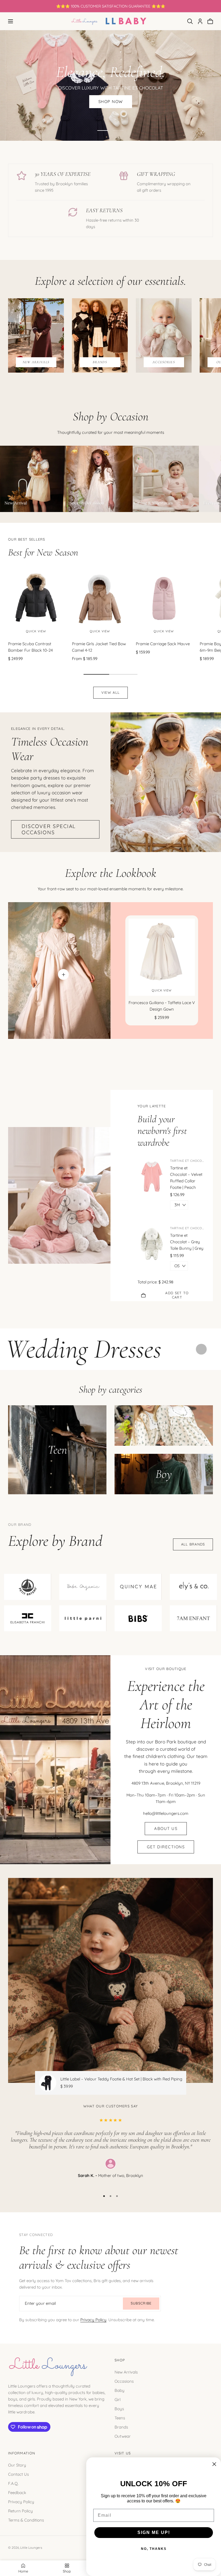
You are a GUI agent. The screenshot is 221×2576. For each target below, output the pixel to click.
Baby (120, 2390)
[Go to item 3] (117, 2196)
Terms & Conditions (26, 2520)
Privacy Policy (93, 2320)
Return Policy (20, 2511)
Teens (120, 2418)
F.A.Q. (13, 2483)
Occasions (124, 2381)
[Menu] (11, 21)
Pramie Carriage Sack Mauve (163, 644)
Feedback (17, 2492)
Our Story (17, 2465)
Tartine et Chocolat (187, 1161)
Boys (119, 2409)
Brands (121, 2427)
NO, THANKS (154, 2549)
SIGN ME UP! (154, 2532)
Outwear (123, 2436)
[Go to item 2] (118, 130)
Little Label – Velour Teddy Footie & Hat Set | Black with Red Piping (121, 2079)
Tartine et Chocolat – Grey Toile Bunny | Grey (187, 1242)
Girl (118, 2400)
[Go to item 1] (103, 130)
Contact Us (18, 2474)
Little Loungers (31, 2548)
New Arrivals (126, 2372)
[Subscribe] (141, 2304)
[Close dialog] (214, 2464)
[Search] (190, 21)
